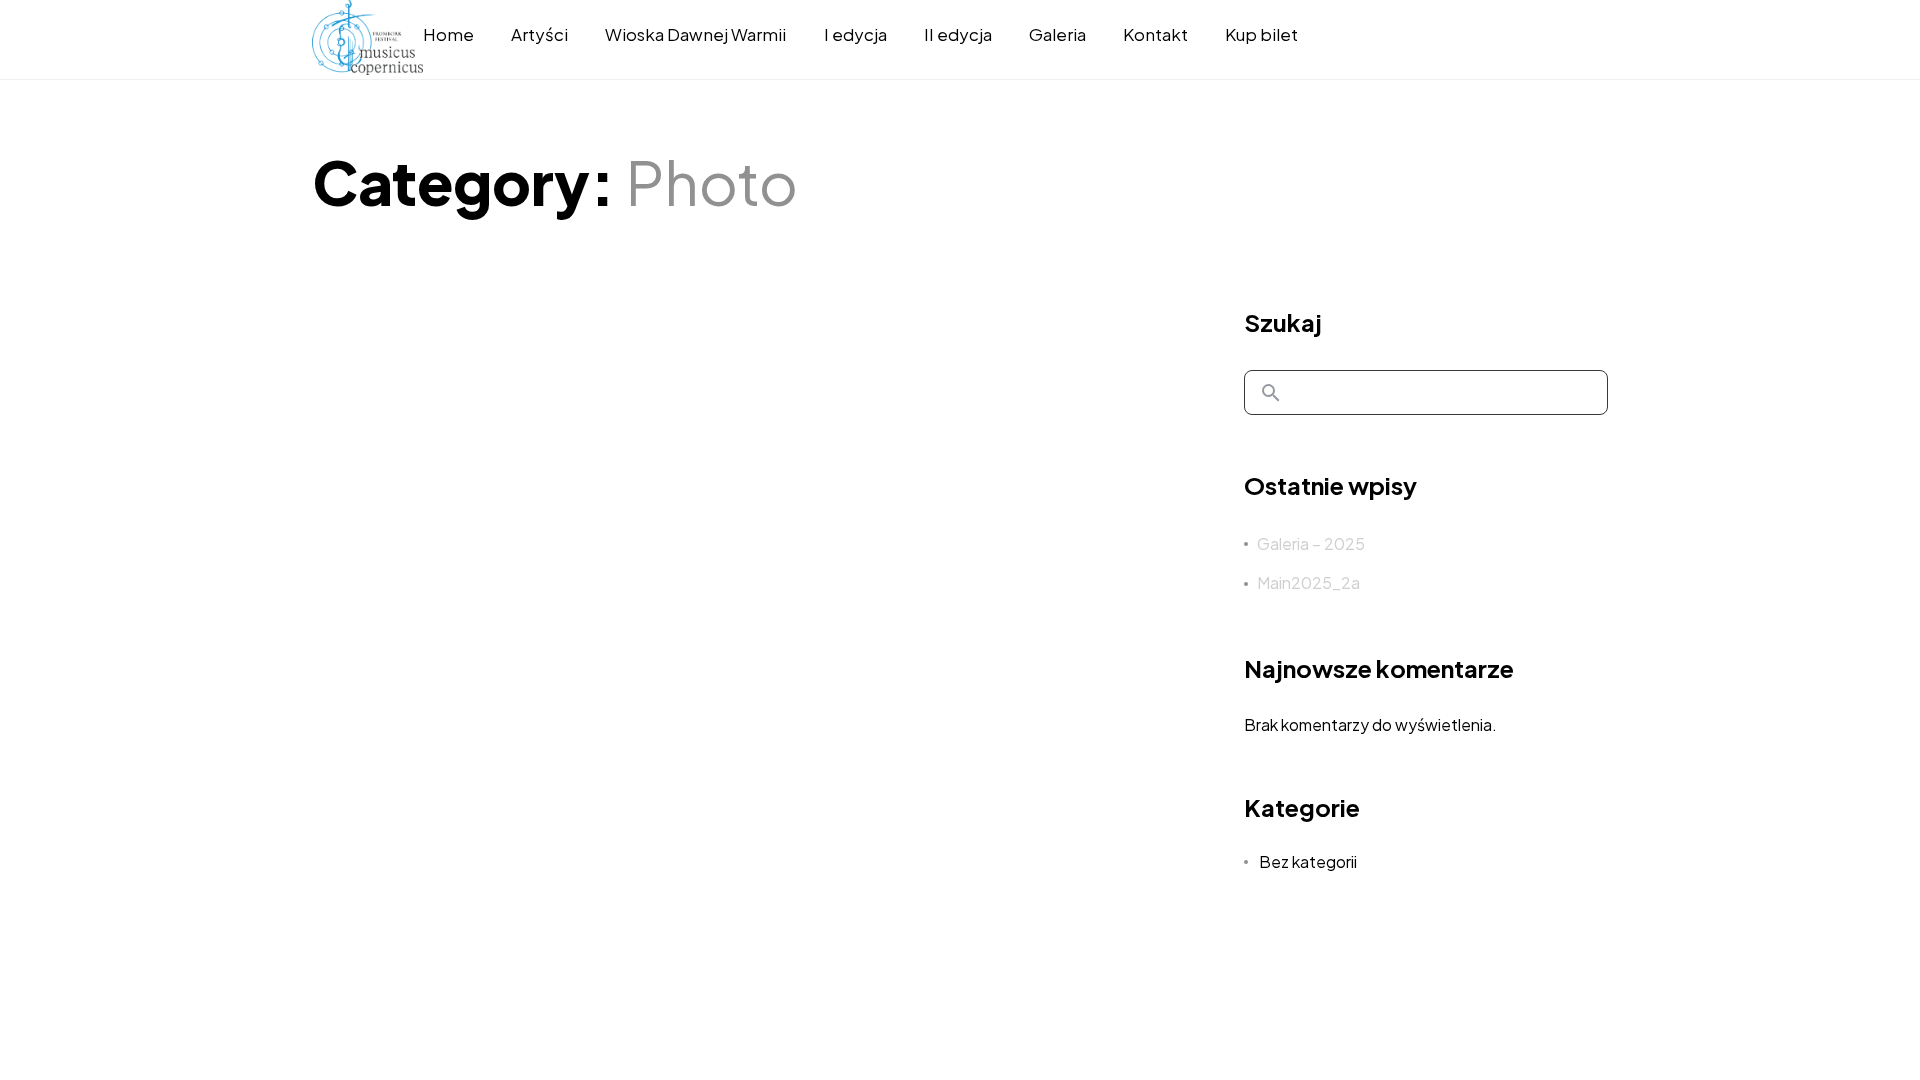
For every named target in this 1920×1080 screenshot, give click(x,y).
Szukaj (1283, 322)
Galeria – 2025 (1311, 543)
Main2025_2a (1308, 582)
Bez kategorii (1308, 861)
